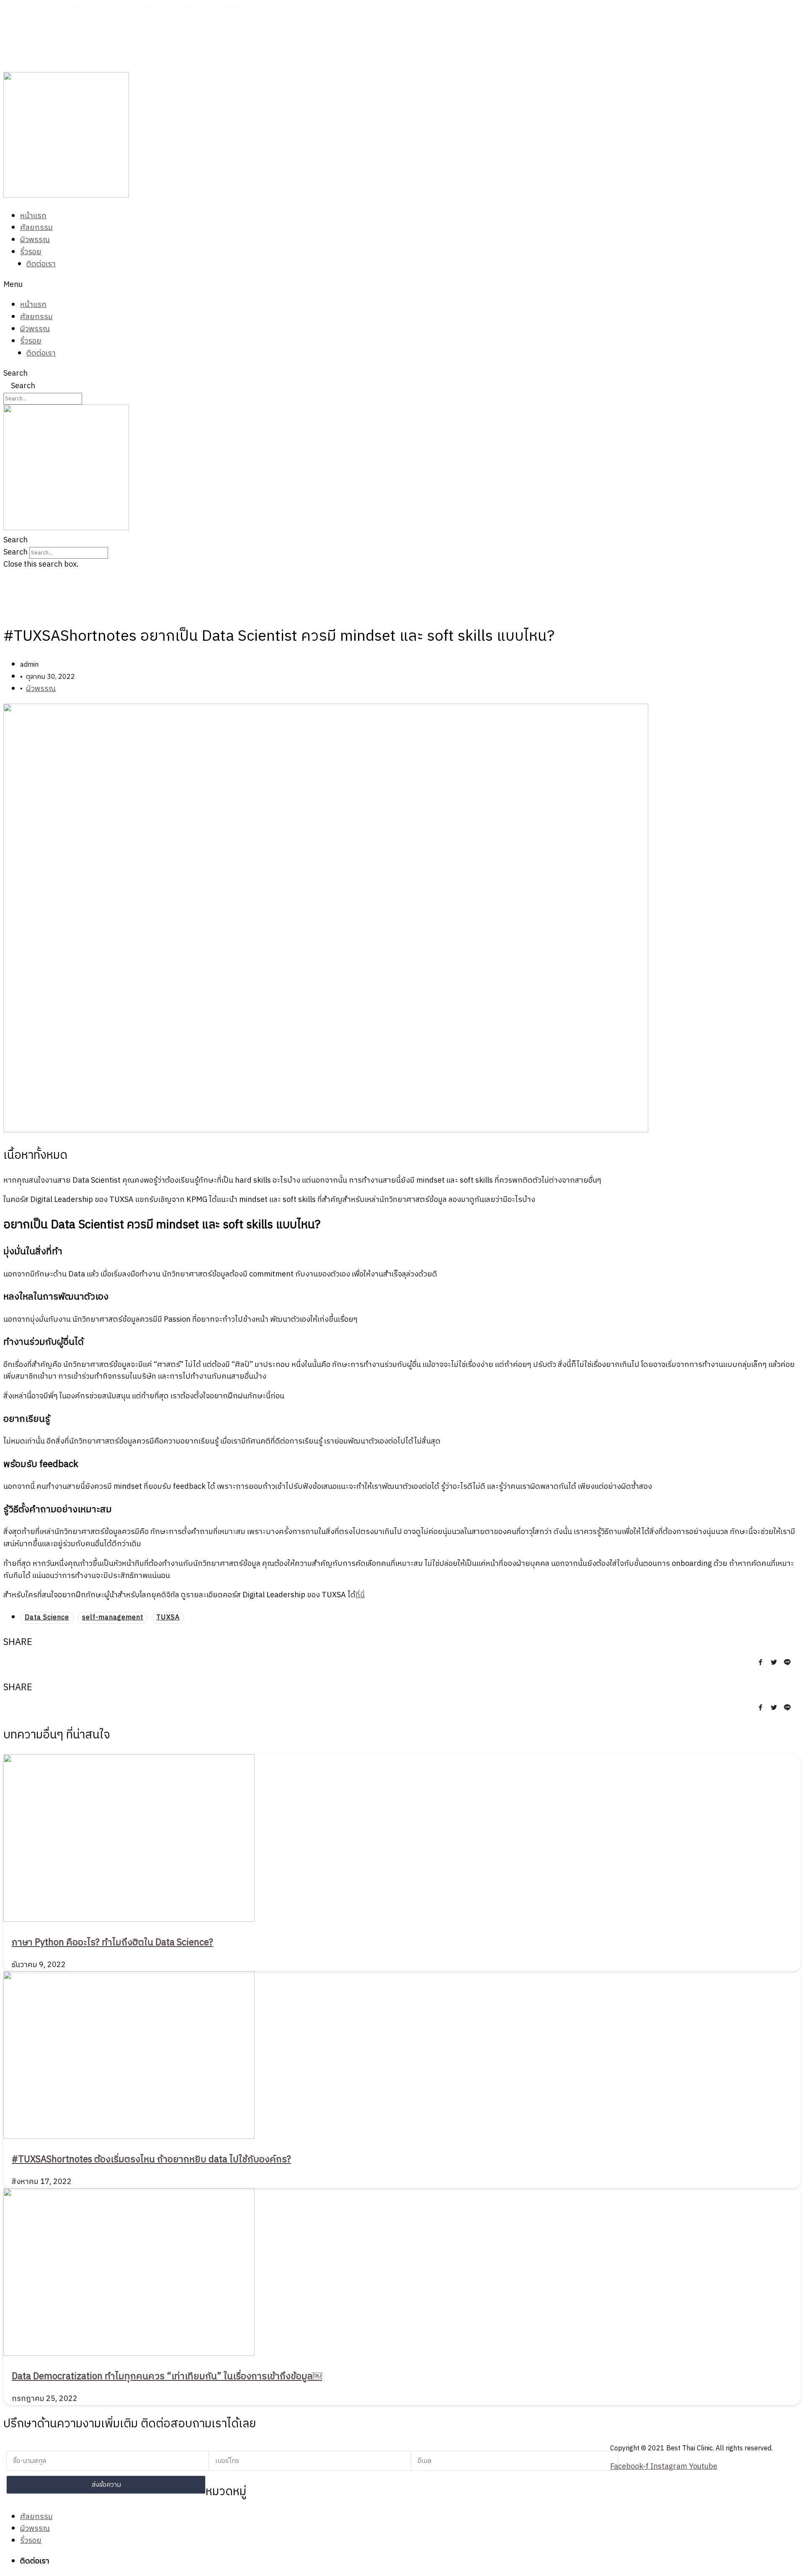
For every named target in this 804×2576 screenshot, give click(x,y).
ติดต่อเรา (41, 264)
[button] (402, 285)
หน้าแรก (33, 216)
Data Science (47, 1618)
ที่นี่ (360, 1595)
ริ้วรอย (31, 252)
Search (15, 374)
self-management (113, 1618)
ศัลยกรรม (36, 228)
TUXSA (168, 1618)
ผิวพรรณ (35, 240)
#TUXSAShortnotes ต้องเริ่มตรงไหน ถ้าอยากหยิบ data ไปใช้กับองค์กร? (151, 2160)
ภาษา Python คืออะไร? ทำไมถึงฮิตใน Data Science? (112, 1943)
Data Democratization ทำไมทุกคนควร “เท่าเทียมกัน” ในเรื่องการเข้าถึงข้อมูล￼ (167, 2376)
